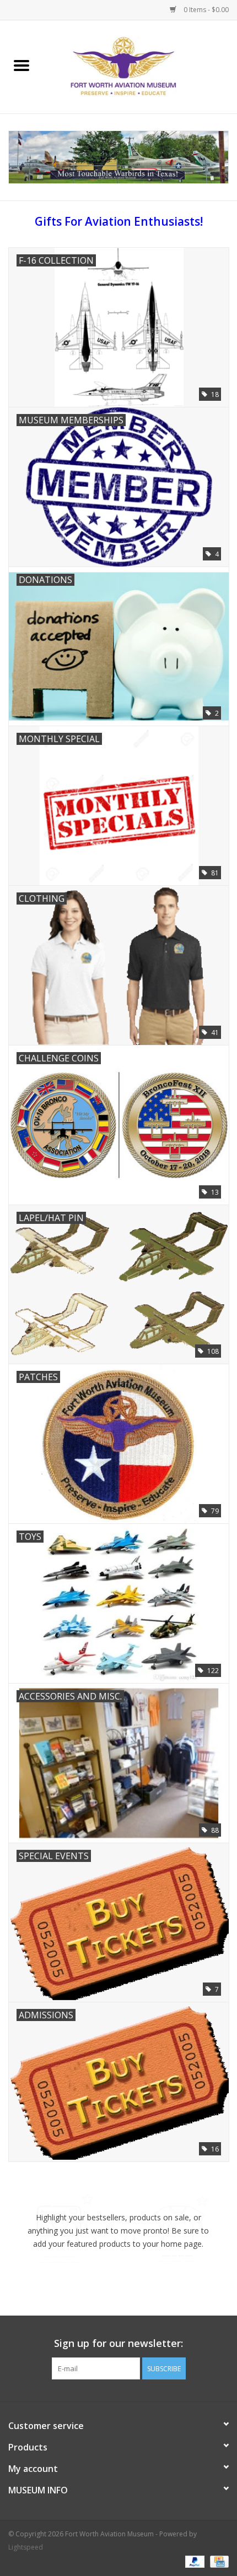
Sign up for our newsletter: (118, 2343)
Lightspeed (26, 2547)
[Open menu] (21, 65)
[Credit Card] (217, 2561)
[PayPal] (194, 2561)
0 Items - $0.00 (205, 10)
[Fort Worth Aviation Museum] (140, 66)
